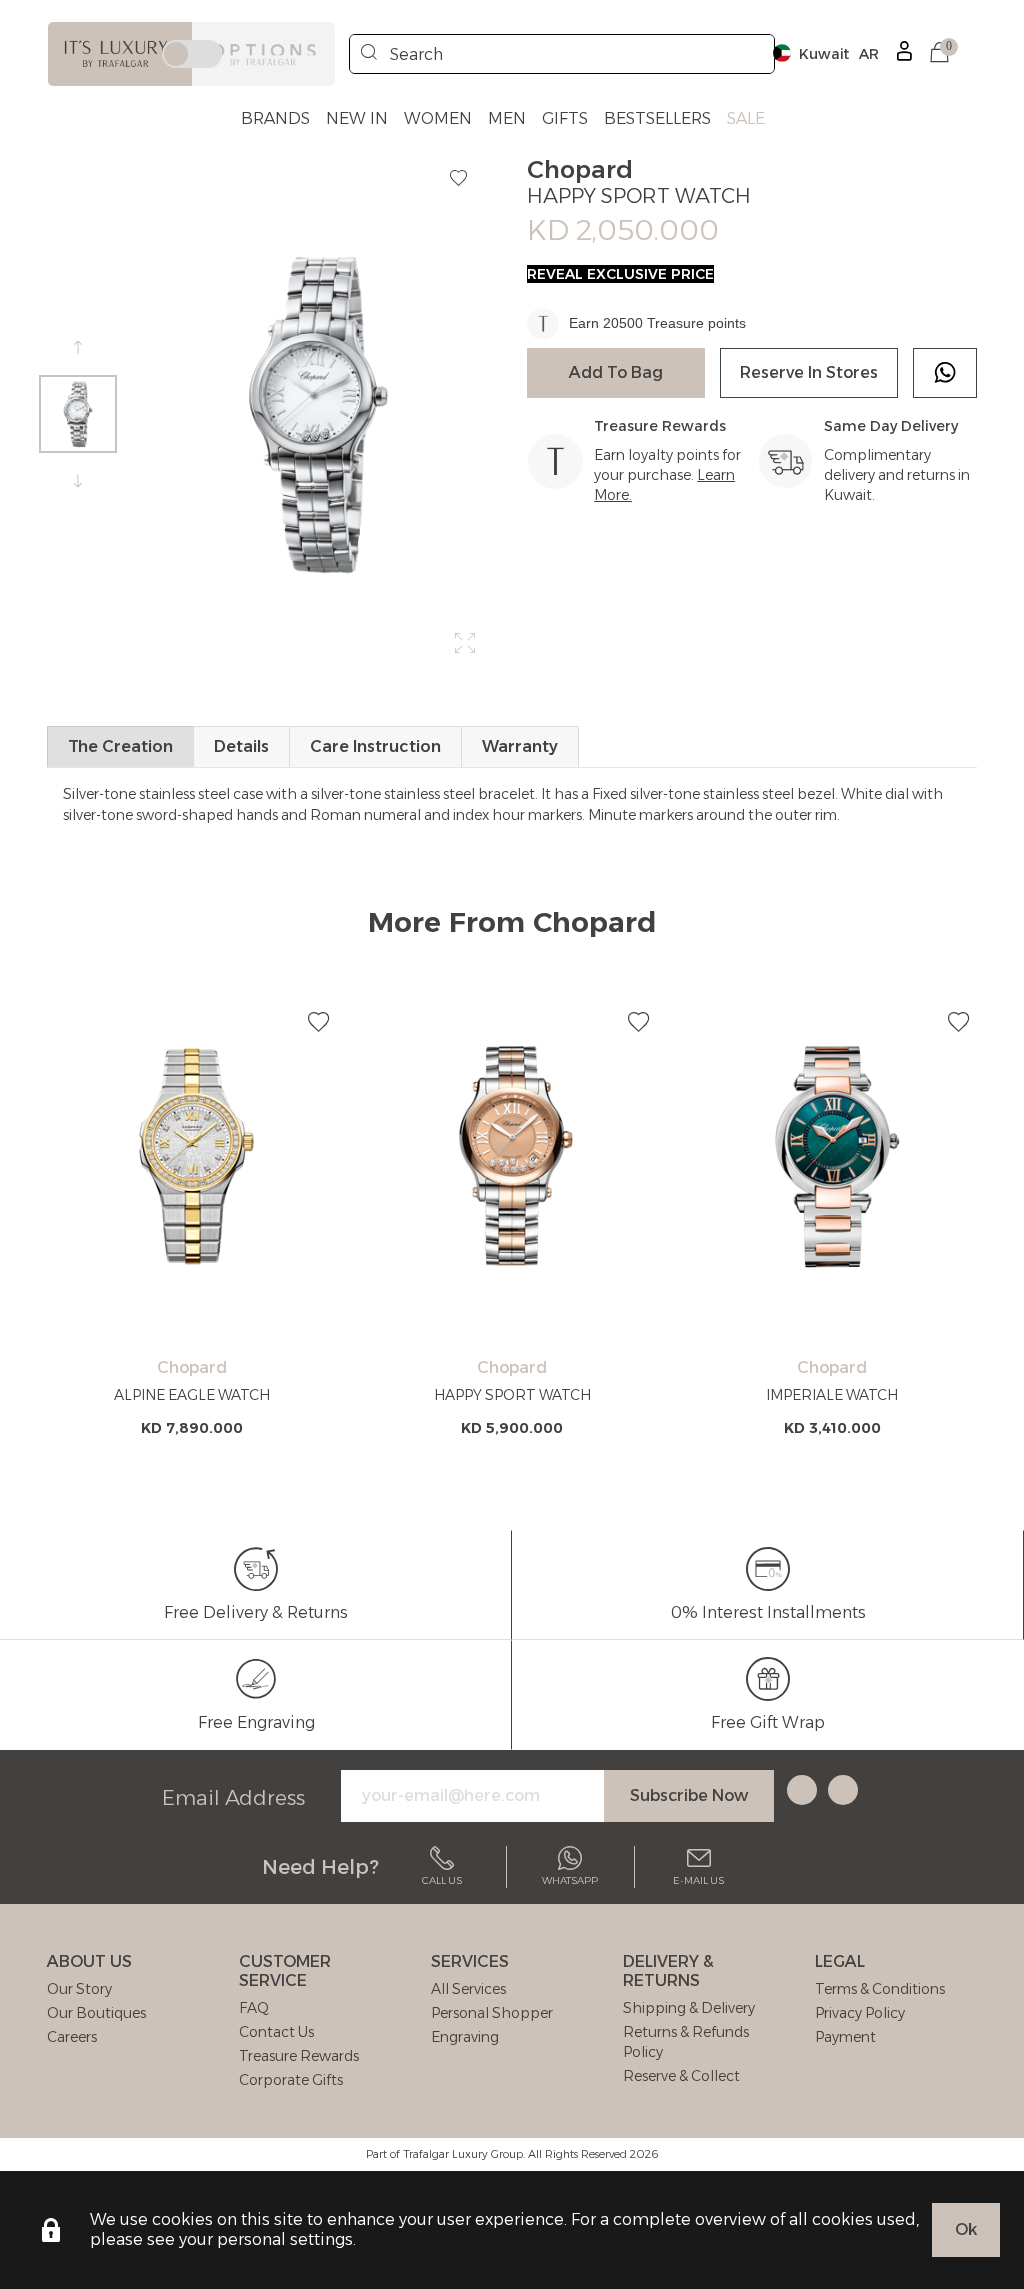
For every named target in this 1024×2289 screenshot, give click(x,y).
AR (869, 54)
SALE (746, 118)
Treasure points (696, 323)
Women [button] (438, 118)
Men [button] (507, 118)
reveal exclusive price (620, 274)
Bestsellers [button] (657, 118)
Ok (966, 2229)
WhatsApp (570, 1880)
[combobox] (562, 54)
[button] (939, 54)
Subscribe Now (689, 1795)
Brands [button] (275, 118)
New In (357, 118)
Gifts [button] (565, 118)
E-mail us (698, 1880)
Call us (442, 1880)
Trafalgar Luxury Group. (464, 2154)
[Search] (369, 54)
